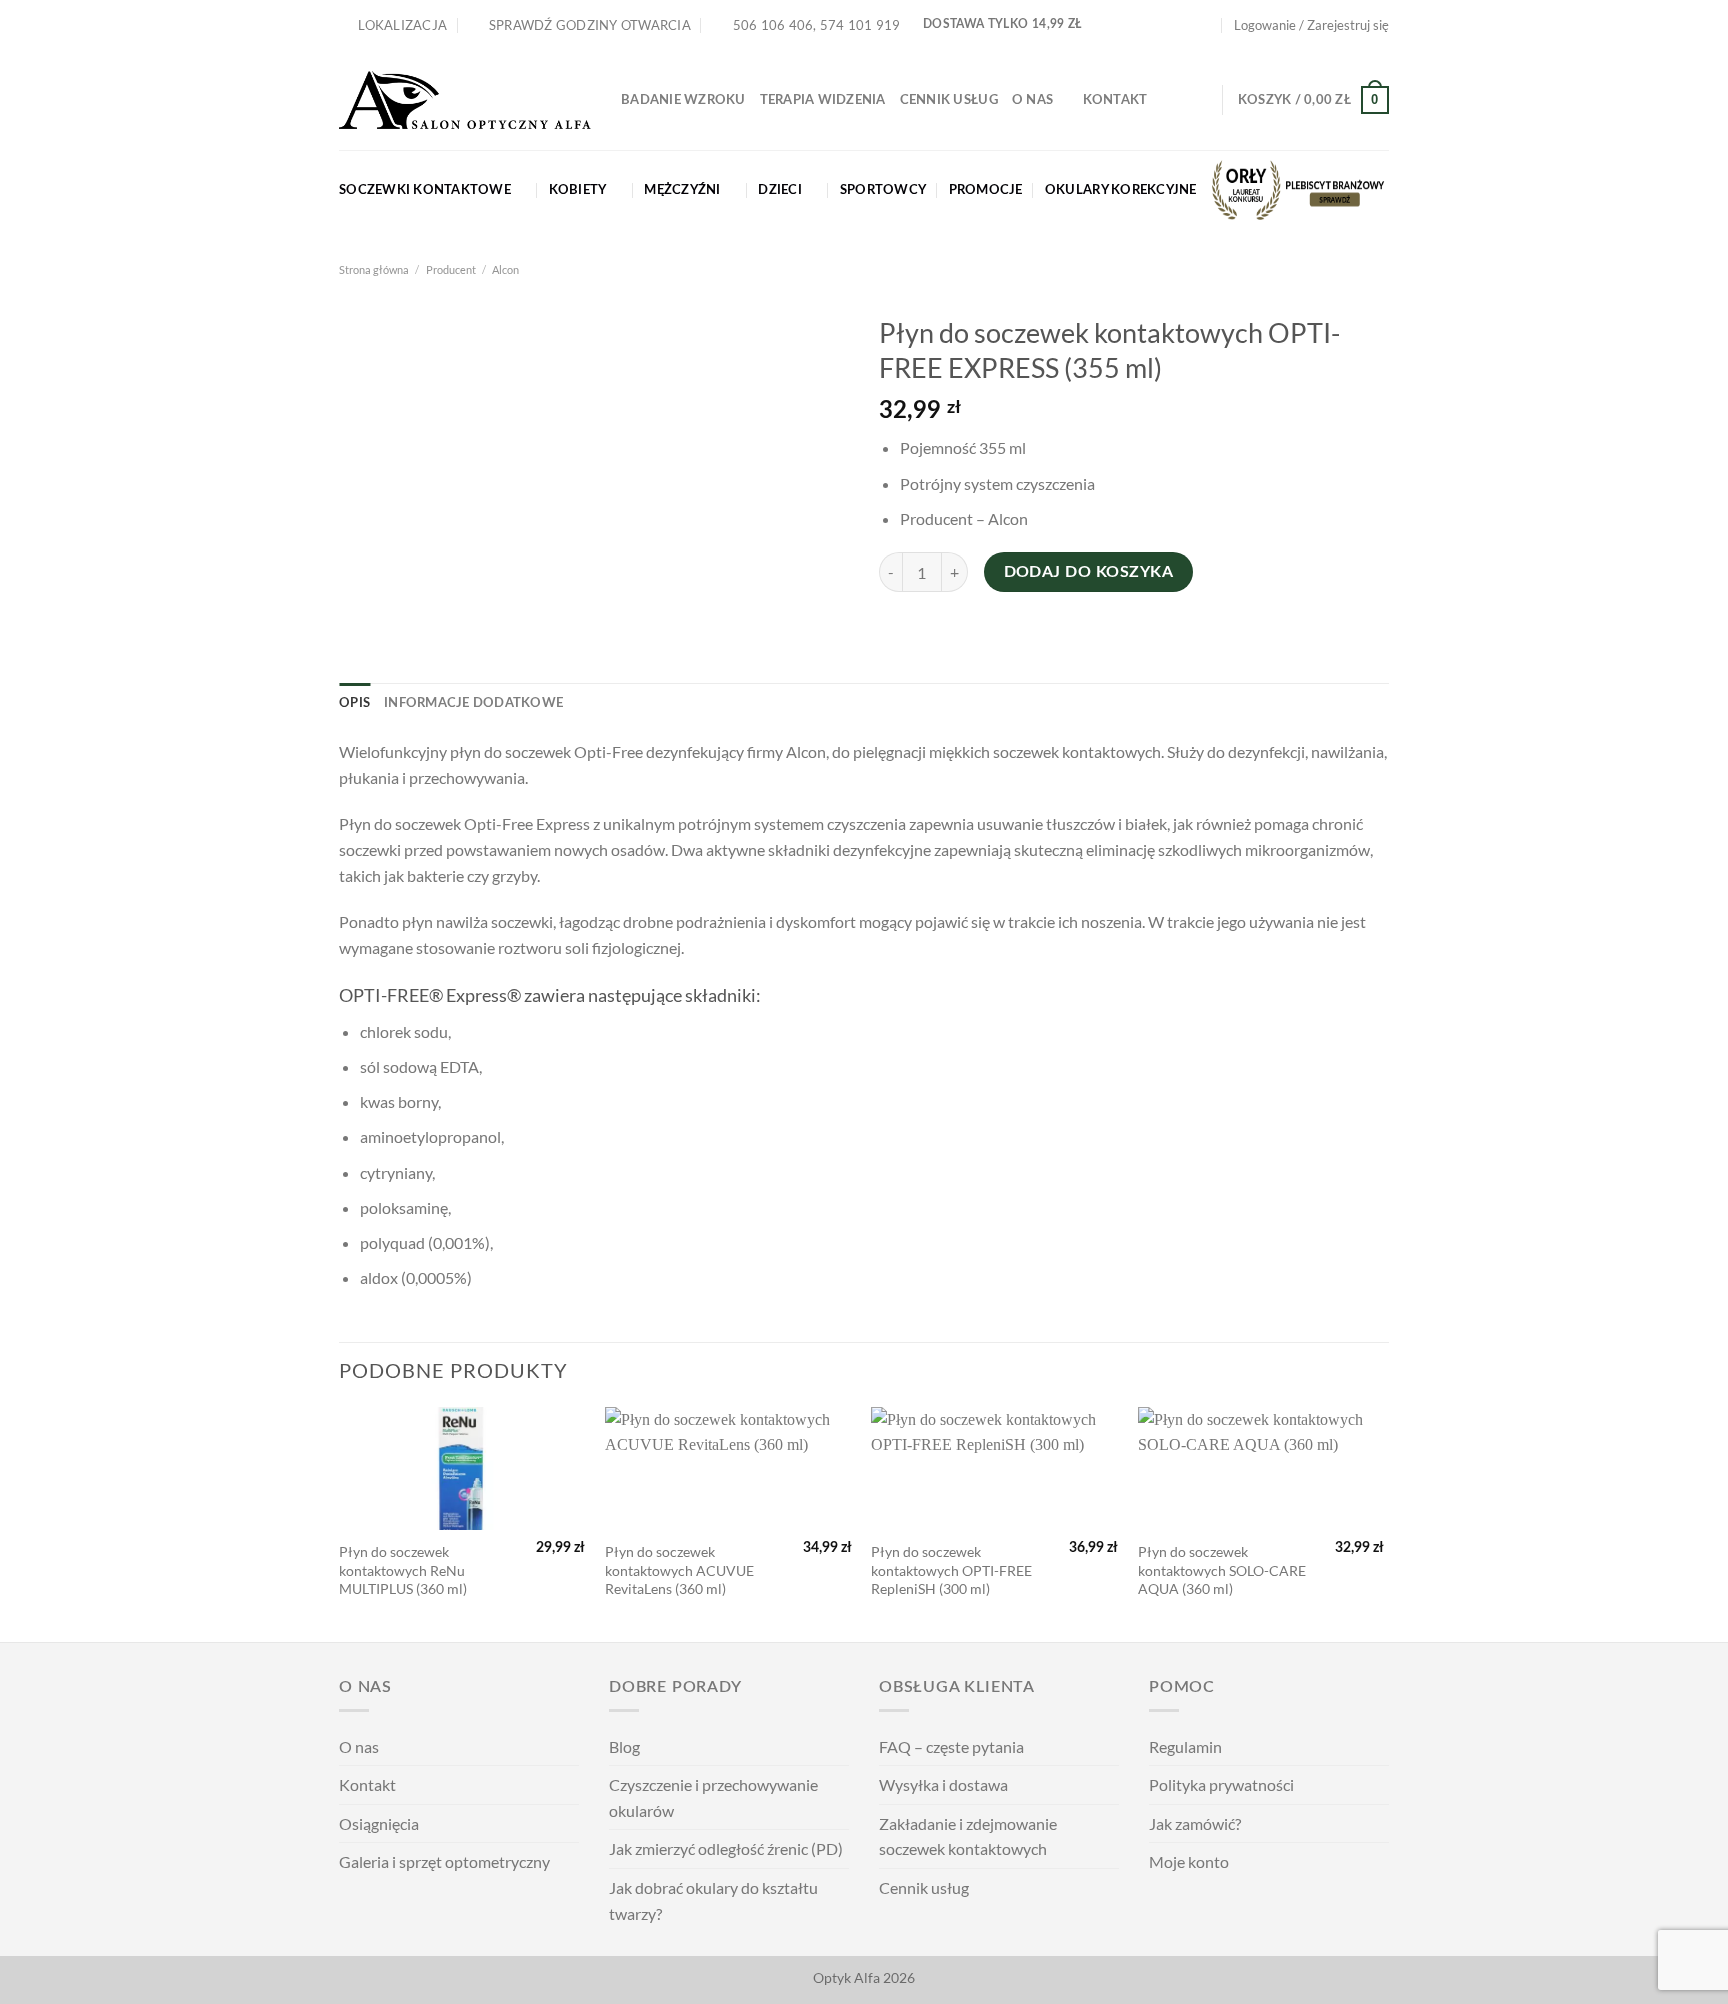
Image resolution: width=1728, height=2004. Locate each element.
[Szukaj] (1199, 100)
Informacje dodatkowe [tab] (473, 703)
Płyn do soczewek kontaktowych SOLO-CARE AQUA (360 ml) (1222, 1570)
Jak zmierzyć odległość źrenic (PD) (726, 1848)
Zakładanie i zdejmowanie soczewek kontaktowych (968, 1836)
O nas (1032, 100)
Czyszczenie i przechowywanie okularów (713, 1797)
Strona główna (374, 269)
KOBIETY (578, 190)
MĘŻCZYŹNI (682, 190)
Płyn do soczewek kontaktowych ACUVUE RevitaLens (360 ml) (679, 1570)
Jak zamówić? (1195, 1823)
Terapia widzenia (823, 100)
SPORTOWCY (883, 190)
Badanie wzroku (683, 100)
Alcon (505, 269)
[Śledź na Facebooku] (1166, 25)
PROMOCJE (986, 190)
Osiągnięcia (379, 1823)
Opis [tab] (354, 703)
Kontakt (1115, 100)
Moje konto (1189, 1861)
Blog (624, 1746)
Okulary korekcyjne (1121, 190)
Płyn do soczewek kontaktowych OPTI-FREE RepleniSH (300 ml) (951, 1570)
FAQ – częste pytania (951, 1746)
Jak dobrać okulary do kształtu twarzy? (713, 1900)
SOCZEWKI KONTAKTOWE (425, 190)
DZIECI (780, 190)
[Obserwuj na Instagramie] (1186, 25)
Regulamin (1185, 1746)
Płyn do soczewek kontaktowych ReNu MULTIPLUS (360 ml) (403, 1570)
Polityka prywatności (1221, 1784)
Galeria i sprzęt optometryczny (444, 1861)
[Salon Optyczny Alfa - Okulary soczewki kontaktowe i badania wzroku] (465, 100)
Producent (451, 269)
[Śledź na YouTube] (1205, 25)
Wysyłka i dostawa (943, 1784)
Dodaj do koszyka (1088, 572)
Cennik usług (949, 100)
